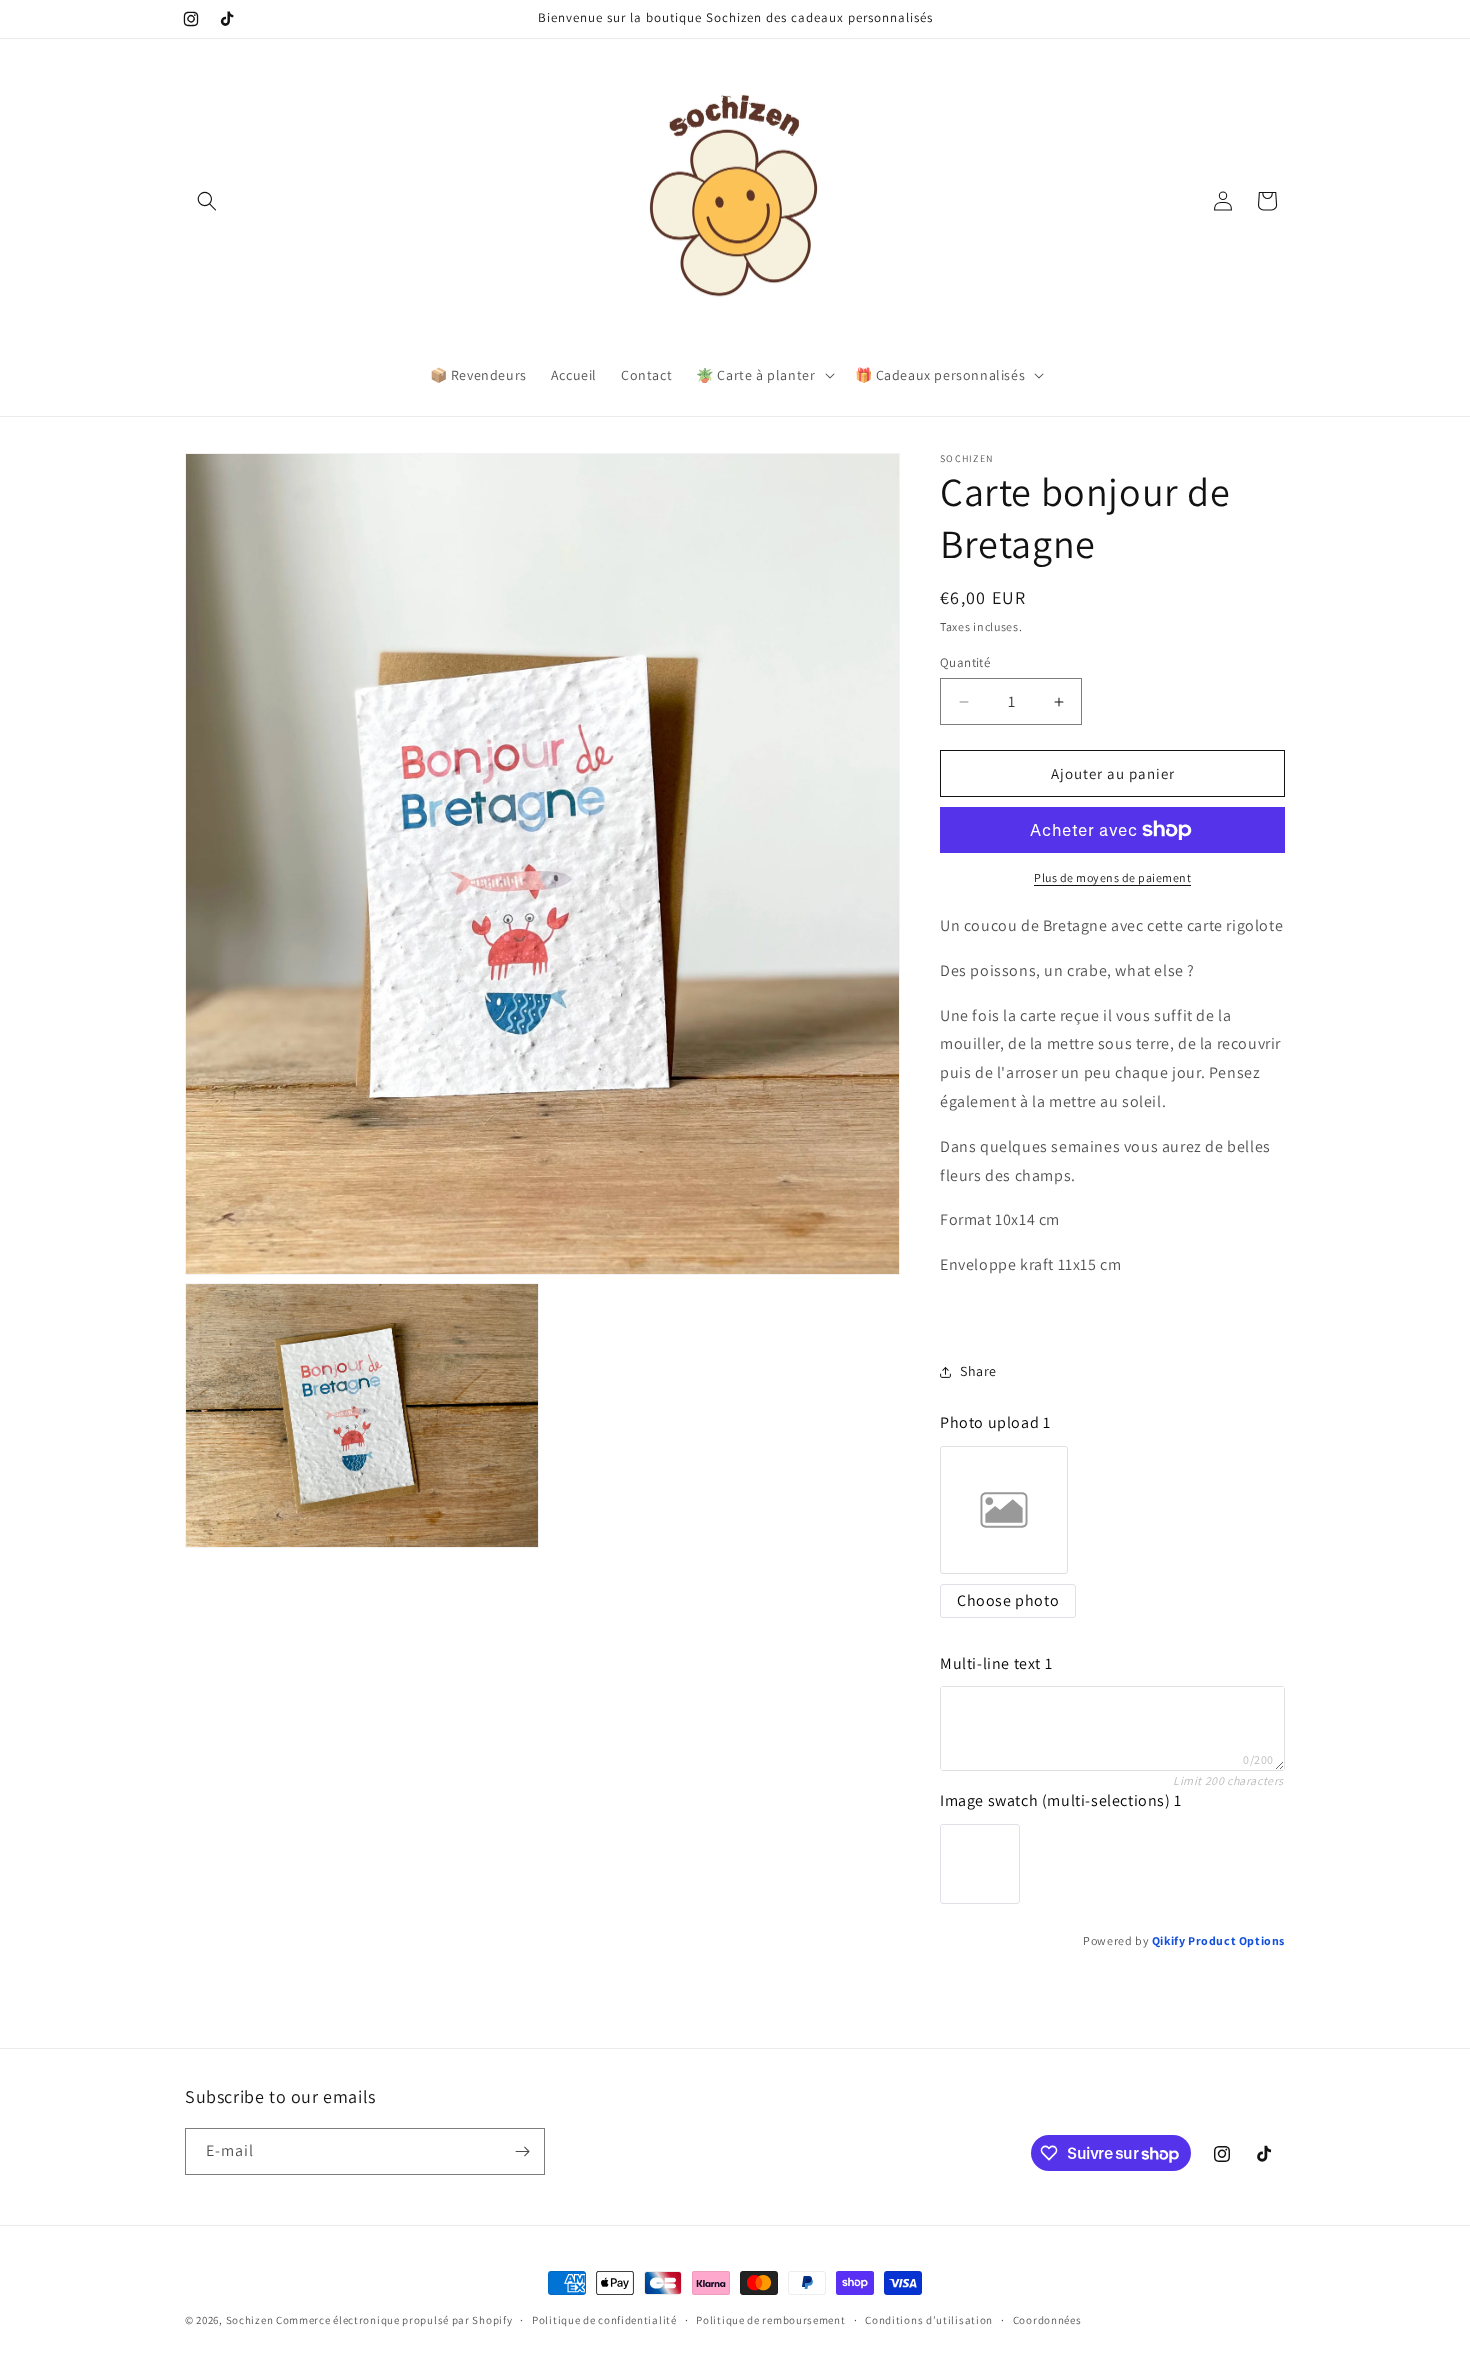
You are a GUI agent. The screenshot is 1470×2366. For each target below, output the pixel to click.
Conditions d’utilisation (929, 2320)
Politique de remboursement (770, 2320)
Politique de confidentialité (604, 2320)
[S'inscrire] (522, 2151)
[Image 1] (980, 1864)
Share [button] (978, 1371)
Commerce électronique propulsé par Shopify (394, 2320)
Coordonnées (1047, 2320)
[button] (207, 201)
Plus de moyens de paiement (1112, 877)
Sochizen (250, 2320)
